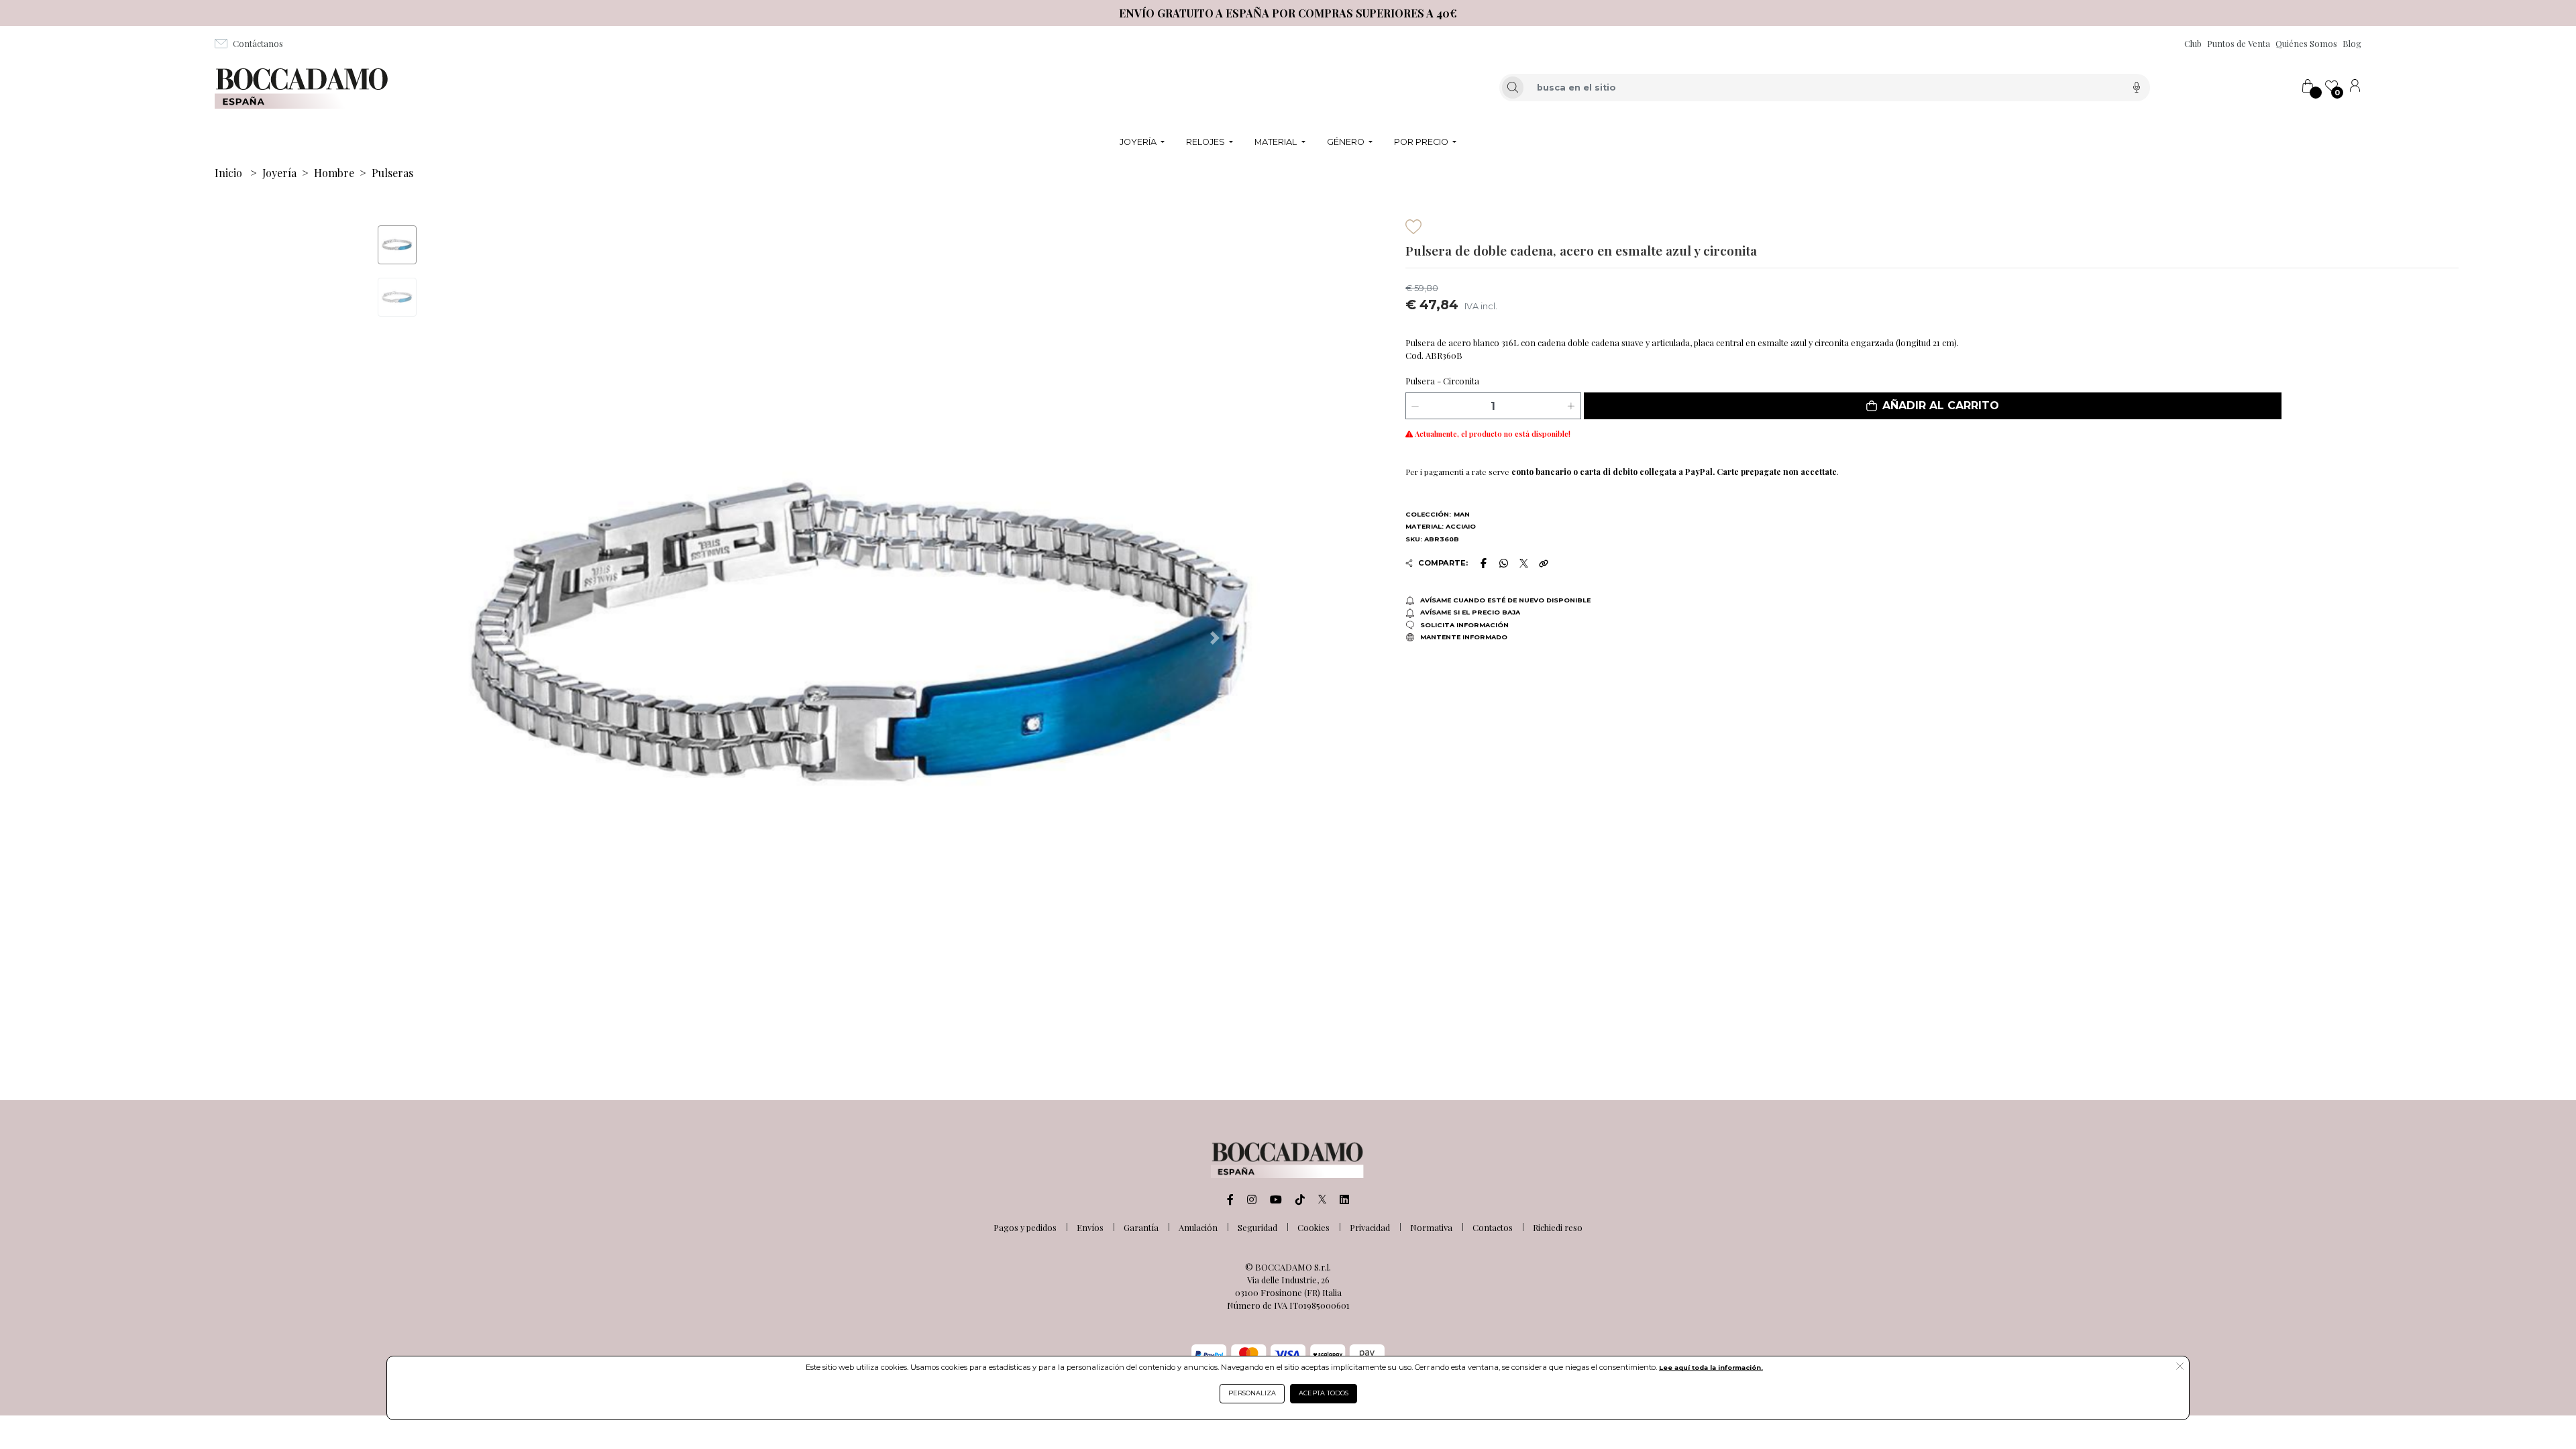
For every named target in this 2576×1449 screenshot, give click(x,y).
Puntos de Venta (2239, 43)
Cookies (1313, 1227)
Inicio (228, 173)
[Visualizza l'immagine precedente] (1215, 638)
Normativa (1431, 1227)
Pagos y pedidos (1025, 1227)
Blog (2352, 43)
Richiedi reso (1558, 1227)
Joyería (279, 173)
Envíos (1090, 1227)
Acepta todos (1324, 1393)
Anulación (1198, 1227)
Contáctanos (258, 43)
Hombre (334, 173)
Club (2193, 43)
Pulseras (392, 173)
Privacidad (1370, 1227)
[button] (1933, 406)
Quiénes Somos (2306, 43)
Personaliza (1252, 1393)
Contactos (1493, 1227)
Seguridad (1257, 1227)
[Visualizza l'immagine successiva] (502, 638)
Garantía (1141, 1227)
